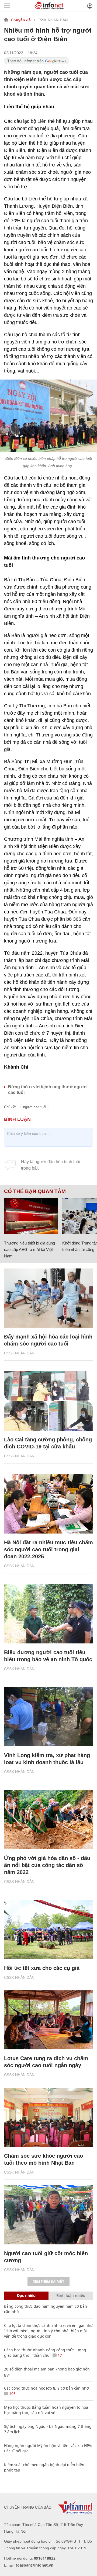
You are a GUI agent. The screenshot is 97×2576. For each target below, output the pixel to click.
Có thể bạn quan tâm (35, 1191)
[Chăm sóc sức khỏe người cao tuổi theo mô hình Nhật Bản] (48, 2117)
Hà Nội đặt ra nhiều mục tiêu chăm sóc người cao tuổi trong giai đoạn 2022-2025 (48, 1549)
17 (59, 2355)
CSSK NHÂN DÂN (53, 20)
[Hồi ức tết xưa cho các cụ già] (48, 1930)
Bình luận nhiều (71, 2295)
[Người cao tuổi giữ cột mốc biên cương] (48, 2215)
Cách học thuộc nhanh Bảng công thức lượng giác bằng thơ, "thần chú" (45, 2353)
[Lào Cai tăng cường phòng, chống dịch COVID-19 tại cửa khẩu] (48, 1401)
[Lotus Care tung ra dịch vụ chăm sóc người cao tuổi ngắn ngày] (48, 2020)
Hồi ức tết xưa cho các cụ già (42, 1968)
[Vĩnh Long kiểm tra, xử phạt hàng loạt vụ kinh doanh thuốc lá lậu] (48, 1717)
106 (12, 2394)
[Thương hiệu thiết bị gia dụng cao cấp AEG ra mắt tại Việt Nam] (31, 1216)
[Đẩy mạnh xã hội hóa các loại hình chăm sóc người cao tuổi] (48, 1298)
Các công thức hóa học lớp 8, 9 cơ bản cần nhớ (46, 2388)
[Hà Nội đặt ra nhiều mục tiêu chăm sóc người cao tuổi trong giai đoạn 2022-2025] (48, 1504)
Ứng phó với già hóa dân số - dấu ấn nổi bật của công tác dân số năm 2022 (47, 1865)
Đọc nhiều (26, 2295)
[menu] (7, 6)
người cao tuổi (35, 1107)
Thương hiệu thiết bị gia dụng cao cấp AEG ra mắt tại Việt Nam (30, 1249)
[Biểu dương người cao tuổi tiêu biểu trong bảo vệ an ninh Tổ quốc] (48, 1614)
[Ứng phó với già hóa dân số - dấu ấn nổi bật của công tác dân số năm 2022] (48, 1820)
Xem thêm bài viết (48, 2282)
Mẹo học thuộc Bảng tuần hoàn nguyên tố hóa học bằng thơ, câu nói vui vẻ (46, 2410)
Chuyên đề (21, 20)
